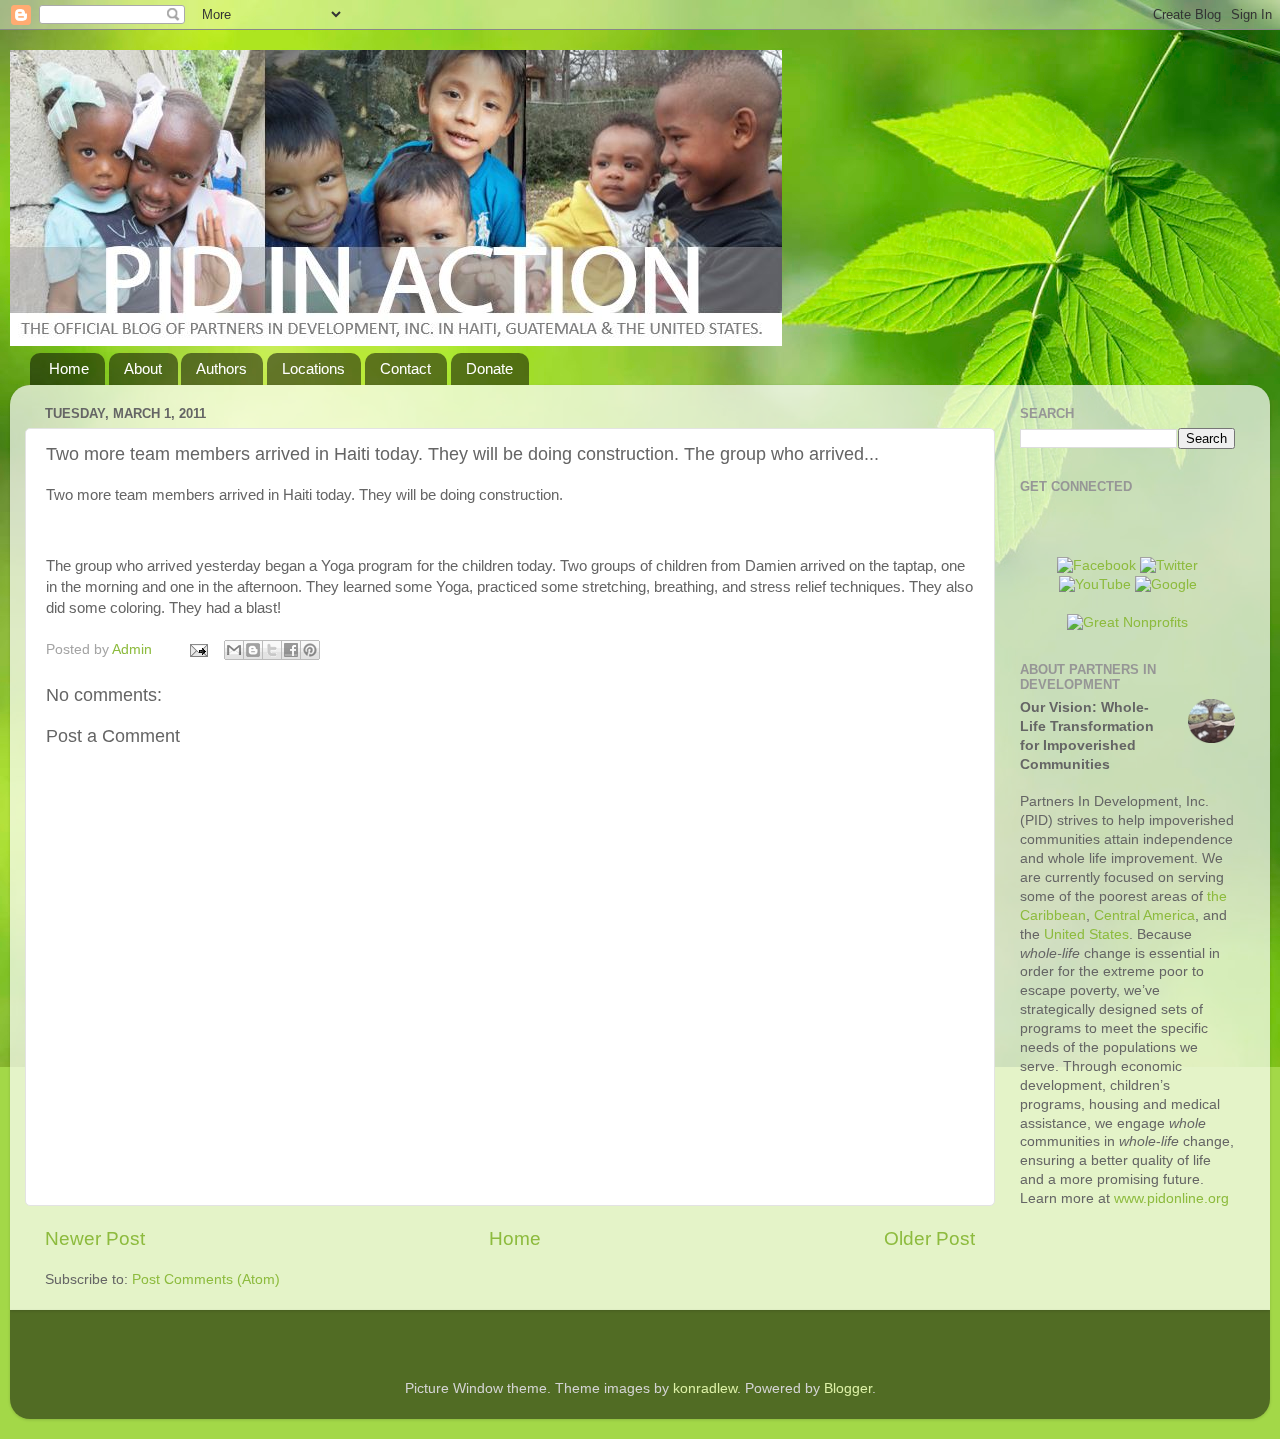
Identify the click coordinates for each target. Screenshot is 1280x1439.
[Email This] (234, 650)
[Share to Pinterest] (310, 650)
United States (1086, 934)
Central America (1144, 915)
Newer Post (95, 1238)
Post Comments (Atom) (206, 1279)
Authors (221, 368)
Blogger (848, 1388)
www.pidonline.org (1171, 1198)
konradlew (705, 1388)
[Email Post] (197, 649)
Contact (405, 368)
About (143, 368)
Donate (489, 368)
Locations (313, 368)
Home (69, 368)
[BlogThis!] (253, 650)
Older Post (929, 1238)
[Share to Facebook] (291, 650)
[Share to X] (272, 650)
